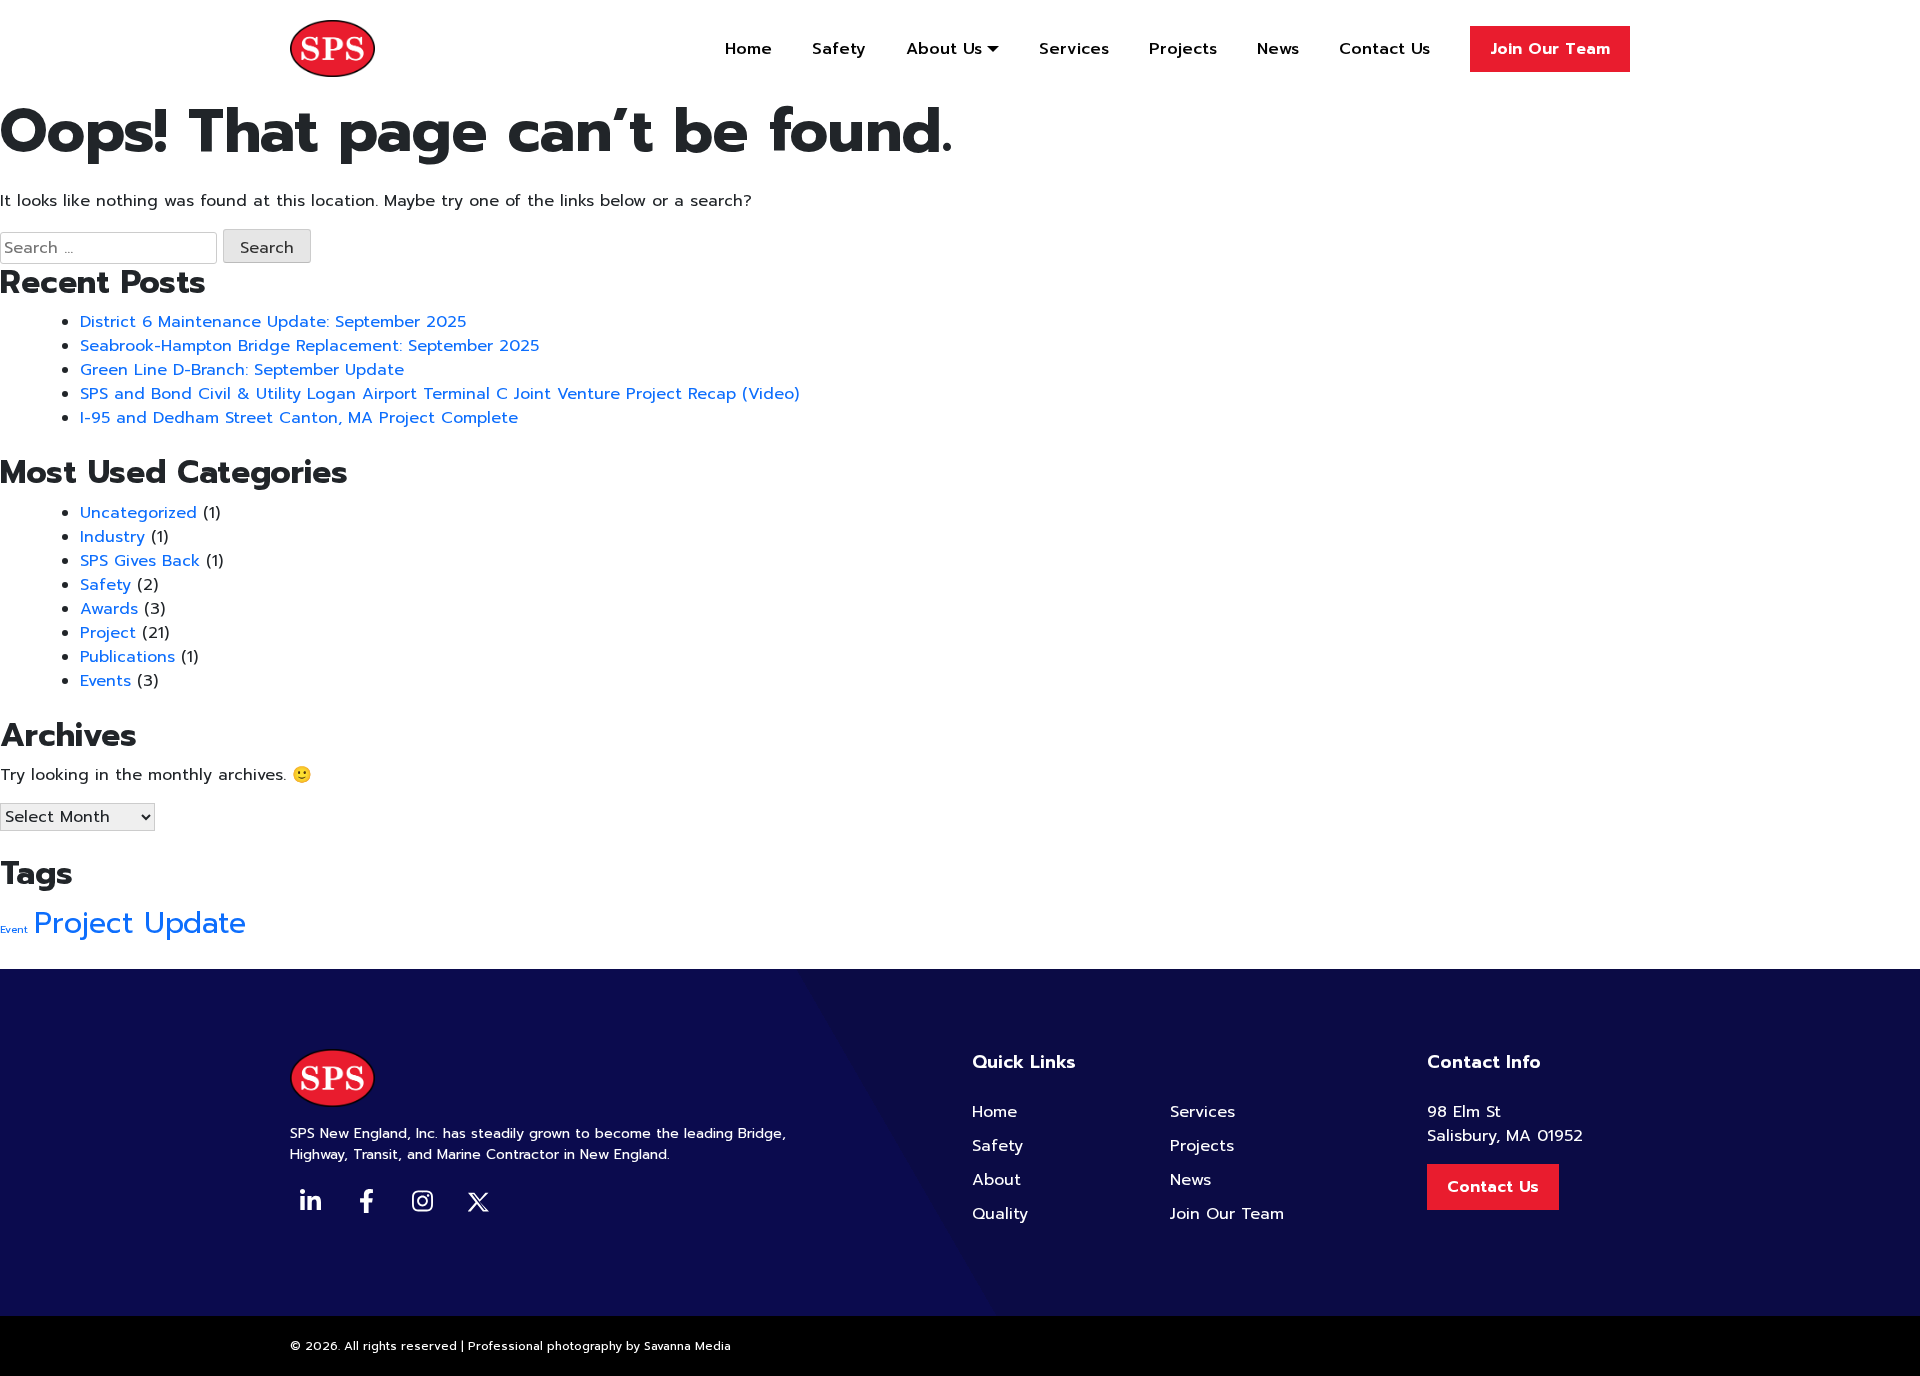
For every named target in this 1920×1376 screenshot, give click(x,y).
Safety (839, 49)
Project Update (140, 923)
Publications (127, 657)
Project (108, 633)
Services (1074, 49)
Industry (112, 537)
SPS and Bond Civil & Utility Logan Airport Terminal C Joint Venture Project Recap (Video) (439, 394)
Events (105, 681)
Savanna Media (687, 1346)
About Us (944, 49)
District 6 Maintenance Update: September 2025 (273, 322)
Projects (1183, 49)
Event (14, 929)
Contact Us (1384, 49)
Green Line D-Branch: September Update (242, 370)
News (1278, 49)
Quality (1000, 1214)
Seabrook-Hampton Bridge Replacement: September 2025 (309, 346)
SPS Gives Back (140, 561)
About (996, 1180)
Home (748, 49)
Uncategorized (138, 513)
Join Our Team (1550, 49)
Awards (109, 609)
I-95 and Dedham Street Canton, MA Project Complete (299, 418)
